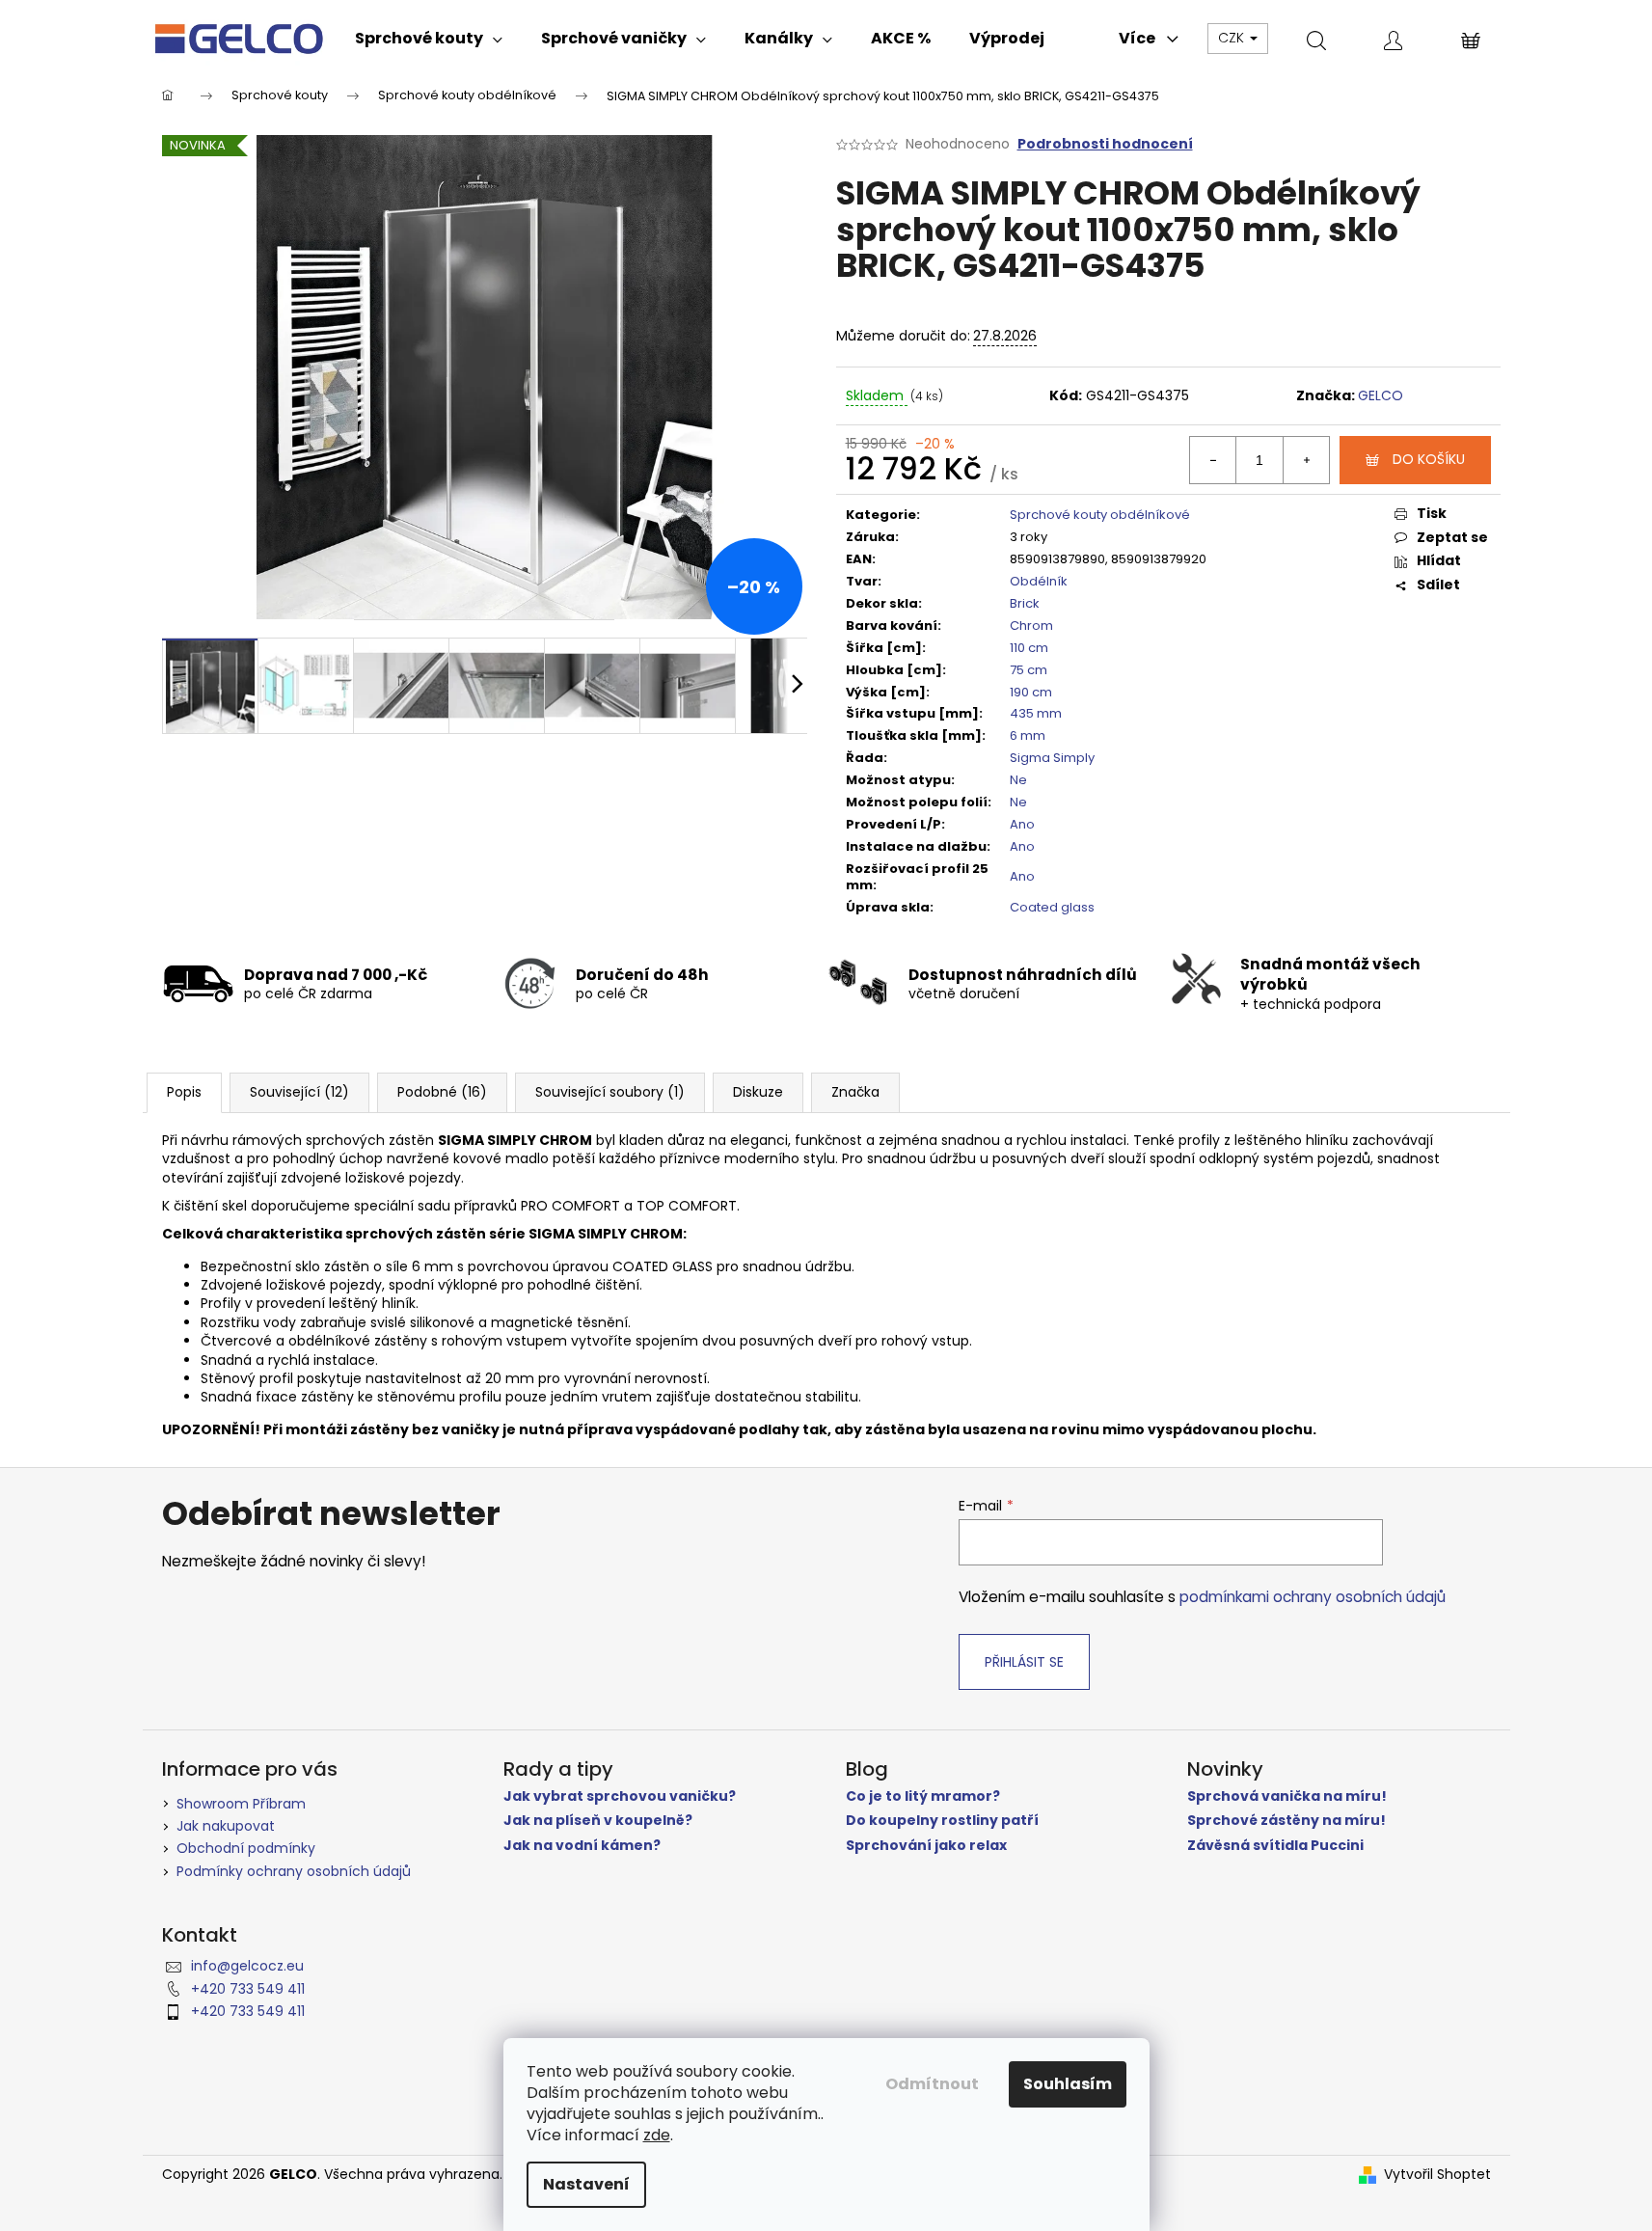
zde (657, 2135)
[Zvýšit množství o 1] (1306, 460)
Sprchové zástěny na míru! (1286, 1821)
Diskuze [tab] (758, 1092)
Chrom (1031, 626)
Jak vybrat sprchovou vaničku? (620, 1796)
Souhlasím (1068, 2084)
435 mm (1036, 713)
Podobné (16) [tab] (442, 1092)
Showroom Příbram (241, 1804)
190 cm (1031, 692)
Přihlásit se (1024, 1662)
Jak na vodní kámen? (582, 1846)
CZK (1233, 38)
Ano (1022, 824)
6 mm (1028, 735)
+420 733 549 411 (248, 1989)
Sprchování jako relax (926, 1846)
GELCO (1381, 395)
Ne (1018, 780)
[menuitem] (429, 39)
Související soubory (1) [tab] (610, 1092)
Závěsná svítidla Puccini (1275, 1846)
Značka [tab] (855, 1092)
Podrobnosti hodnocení (1105, 144)
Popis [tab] (184, 1092)
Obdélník (1039, 581)
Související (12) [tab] (299, 1092)
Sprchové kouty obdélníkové (1100, 515)
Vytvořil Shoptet (1437, 2175)
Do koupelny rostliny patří (942, 1821)
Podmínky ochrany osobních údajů (294, 1871)
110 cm (1029, 648)
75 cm (1029, 670)
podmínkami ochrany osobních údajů (1313, 1597)
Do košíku (1429, 459)
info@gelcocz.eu (247, 1966)
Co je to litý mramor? (923, 1796)
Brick (1025, 603)
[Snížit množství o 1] (1213, 460)
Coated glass (1052, 907)
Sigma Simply (1052, 758)
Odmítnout (932, 2084)
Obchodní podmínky (246, 1848)
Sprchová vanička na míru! (1287, 1796)
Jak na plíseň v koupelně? (598, 1821)
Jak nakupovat (226, 1826)
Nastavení (586, 2184)
